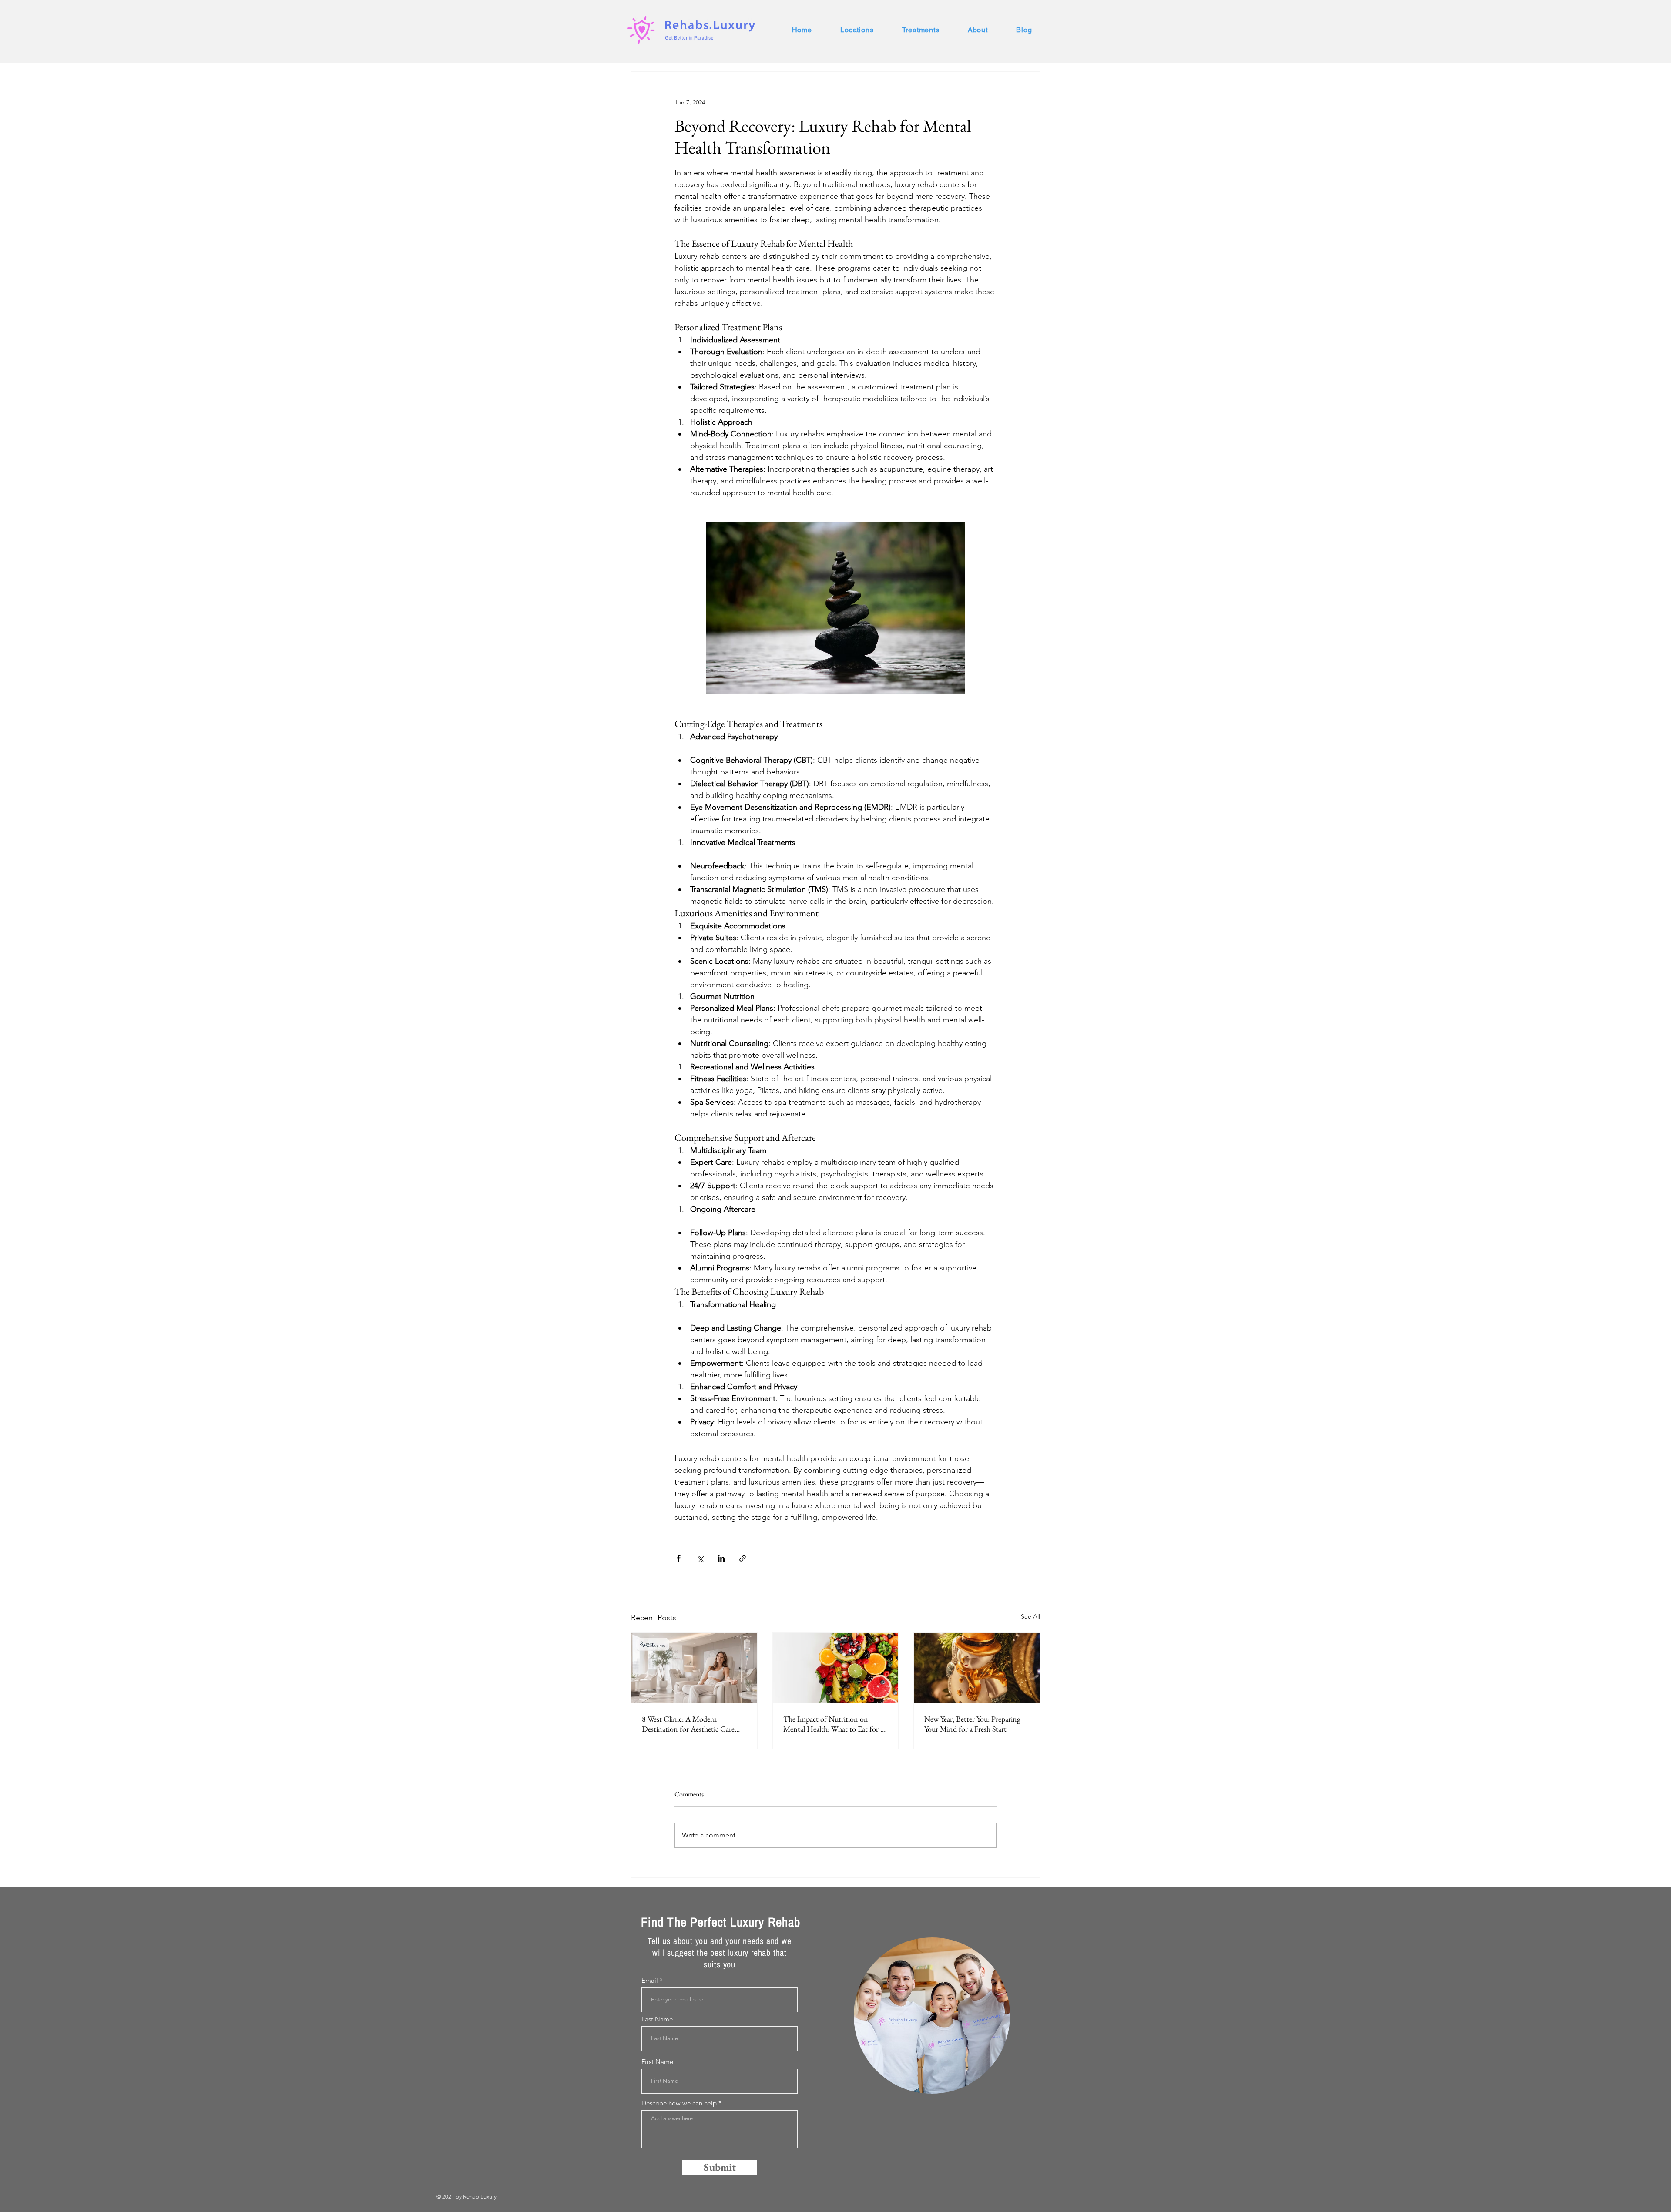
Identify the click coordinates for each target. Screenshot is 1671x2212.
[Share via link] (743, 1558)
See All (1030, 1616)
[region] (932, 2016)
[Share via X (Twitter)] (700, 1558)
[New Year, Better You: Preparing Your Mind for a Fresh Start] (977, 1668)
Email (650, 1980)
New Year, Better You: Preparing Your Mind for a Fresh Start (972, 1724)
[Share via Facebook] (679, 1558)
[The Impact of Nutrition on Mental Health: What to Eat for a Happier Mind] (836, 1668)
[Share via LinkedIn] (721, 1558)
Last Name (657, 2019)
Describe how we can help (679, 2103)
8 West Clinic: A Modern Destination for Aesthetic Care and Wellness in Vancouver (688, 1724)
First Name (657, 2062)
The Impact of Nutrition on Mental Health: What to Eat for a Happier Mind (833, 1724)
